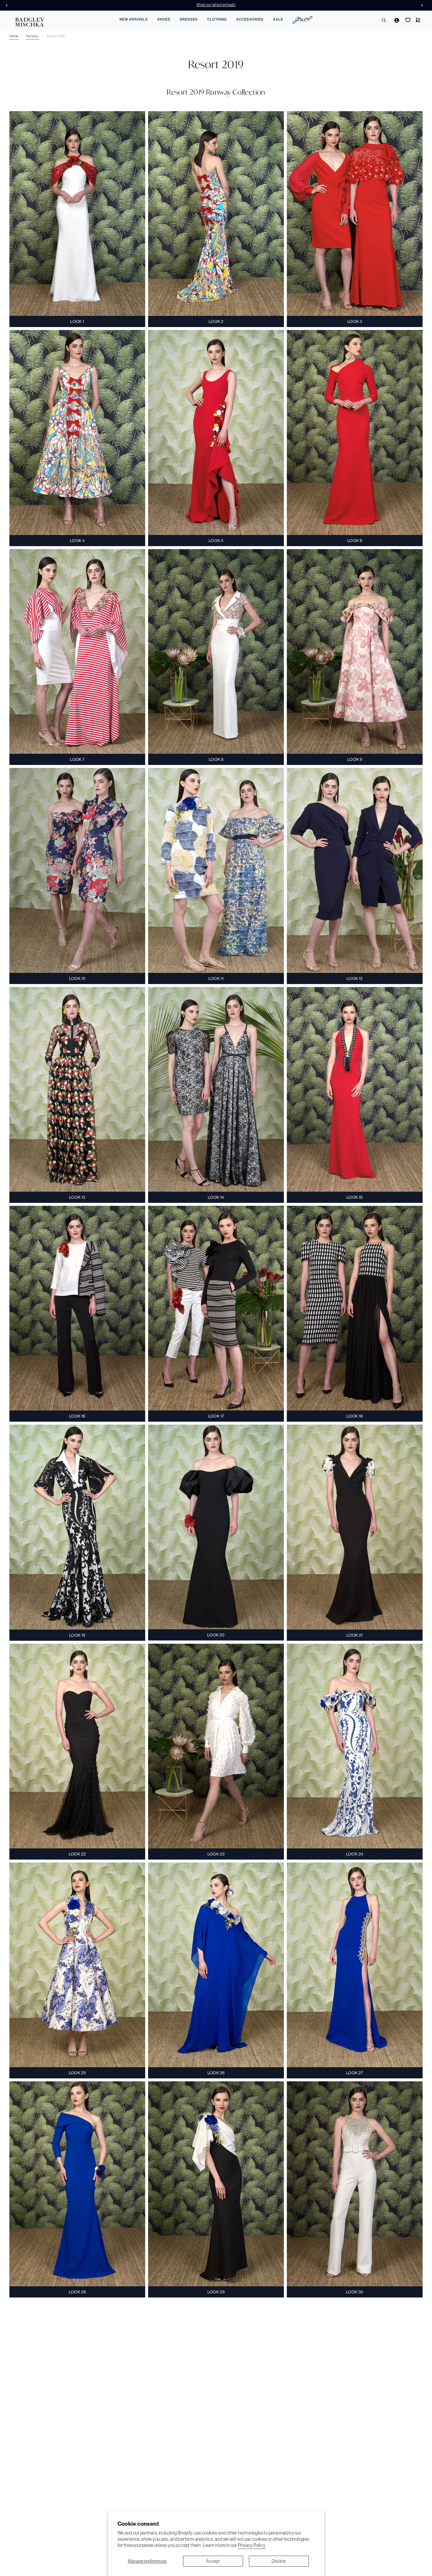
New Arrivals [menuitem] (134, 19)
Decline (279, 2561)
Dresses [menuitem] (189, 19)
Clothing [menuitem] (217, 19)
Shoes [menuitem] (164, 19)
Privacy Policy (252, 2545)
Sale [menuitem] (278, 19)
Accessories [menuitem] (250, 19)
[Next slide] (424, 5)
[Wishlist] (407, 20)
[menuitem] (302, 21)
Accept (213, 2561)
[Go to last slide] (8, 5)
